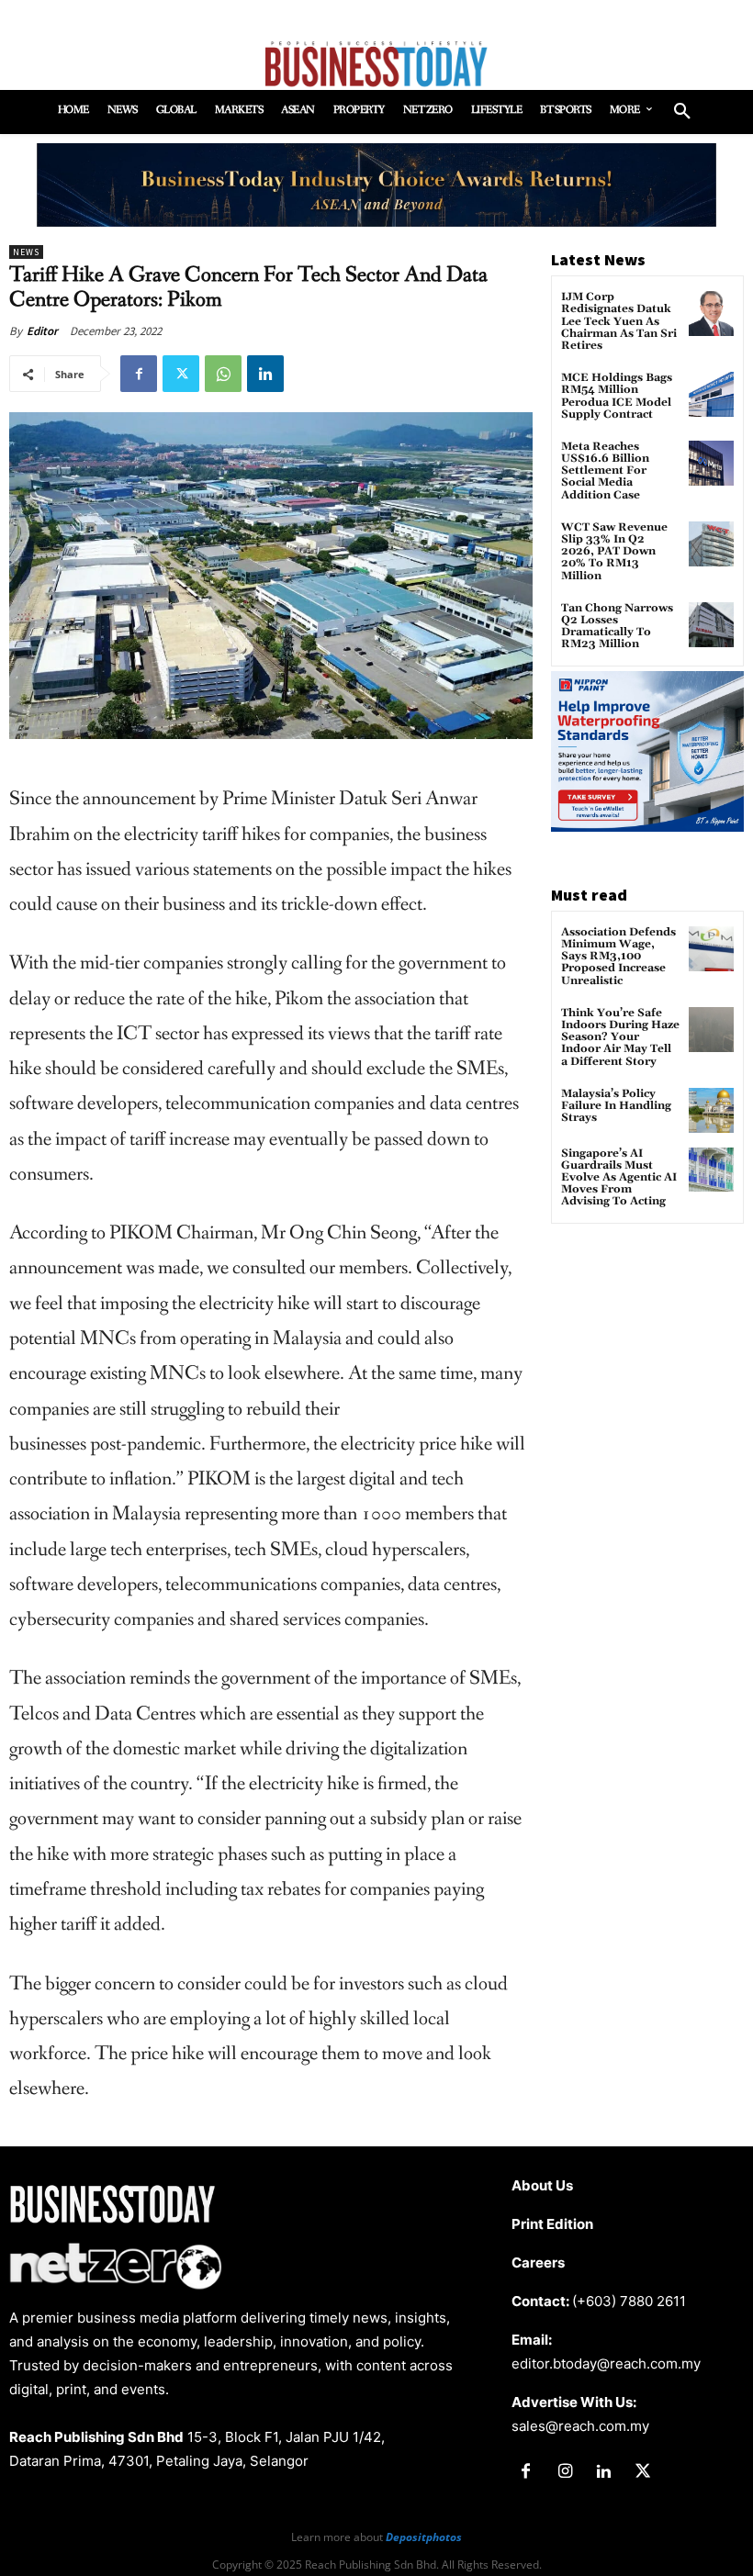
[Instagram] (565, 2472)
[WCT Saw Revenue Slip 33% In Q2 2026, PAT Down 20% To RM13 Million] (711, 544)
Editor (42, 331)
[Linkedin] (265, 374)
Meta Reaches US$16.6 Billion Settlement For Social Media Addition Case (605, 471)
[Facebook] (139, 374)
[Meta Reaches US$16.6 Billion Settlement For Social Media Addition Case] (711, 463)
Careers (538, 2262)
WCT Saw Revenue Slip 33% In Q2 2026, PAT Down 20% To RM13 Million (614, 552)
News (26, 252)
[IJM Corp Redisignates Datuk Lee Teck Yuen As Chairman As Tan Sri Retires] (711, 314)
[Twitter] (181, 374)
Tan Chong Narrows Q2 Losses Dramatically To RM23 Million (617, 627)
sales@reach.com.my (580, 2426)
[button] (682, 112)
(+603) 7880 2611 (629, 2301)
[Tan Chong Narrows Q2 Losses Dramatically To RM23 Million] (711, 625)
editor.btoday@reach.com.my (606, 2363)
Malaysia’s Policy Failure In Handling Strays (616, 1106)
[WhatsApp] (223, 374)
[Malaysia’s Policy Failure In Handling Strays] (711, 1110)
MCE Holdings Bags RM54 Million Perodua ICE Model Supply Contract (617, 396)
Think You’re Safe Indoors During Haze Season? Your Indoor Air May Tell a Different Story (620, 1037)
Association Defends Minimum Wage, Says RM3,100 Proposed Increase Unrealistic (618, 957)
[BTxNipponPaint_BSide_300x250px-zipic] (647, 827)
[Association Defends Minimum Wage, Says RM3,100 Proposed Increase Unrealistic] (711, 949)
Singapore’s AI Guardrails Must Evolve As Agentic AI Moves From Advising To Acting (619, 1178)
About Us (542, 2185)
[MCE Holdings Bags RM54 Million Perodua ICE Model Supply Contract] (711, 394)
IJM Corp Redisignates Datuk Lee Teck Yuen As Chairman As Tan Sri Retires (619, 321)
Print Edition (552, 2224)
